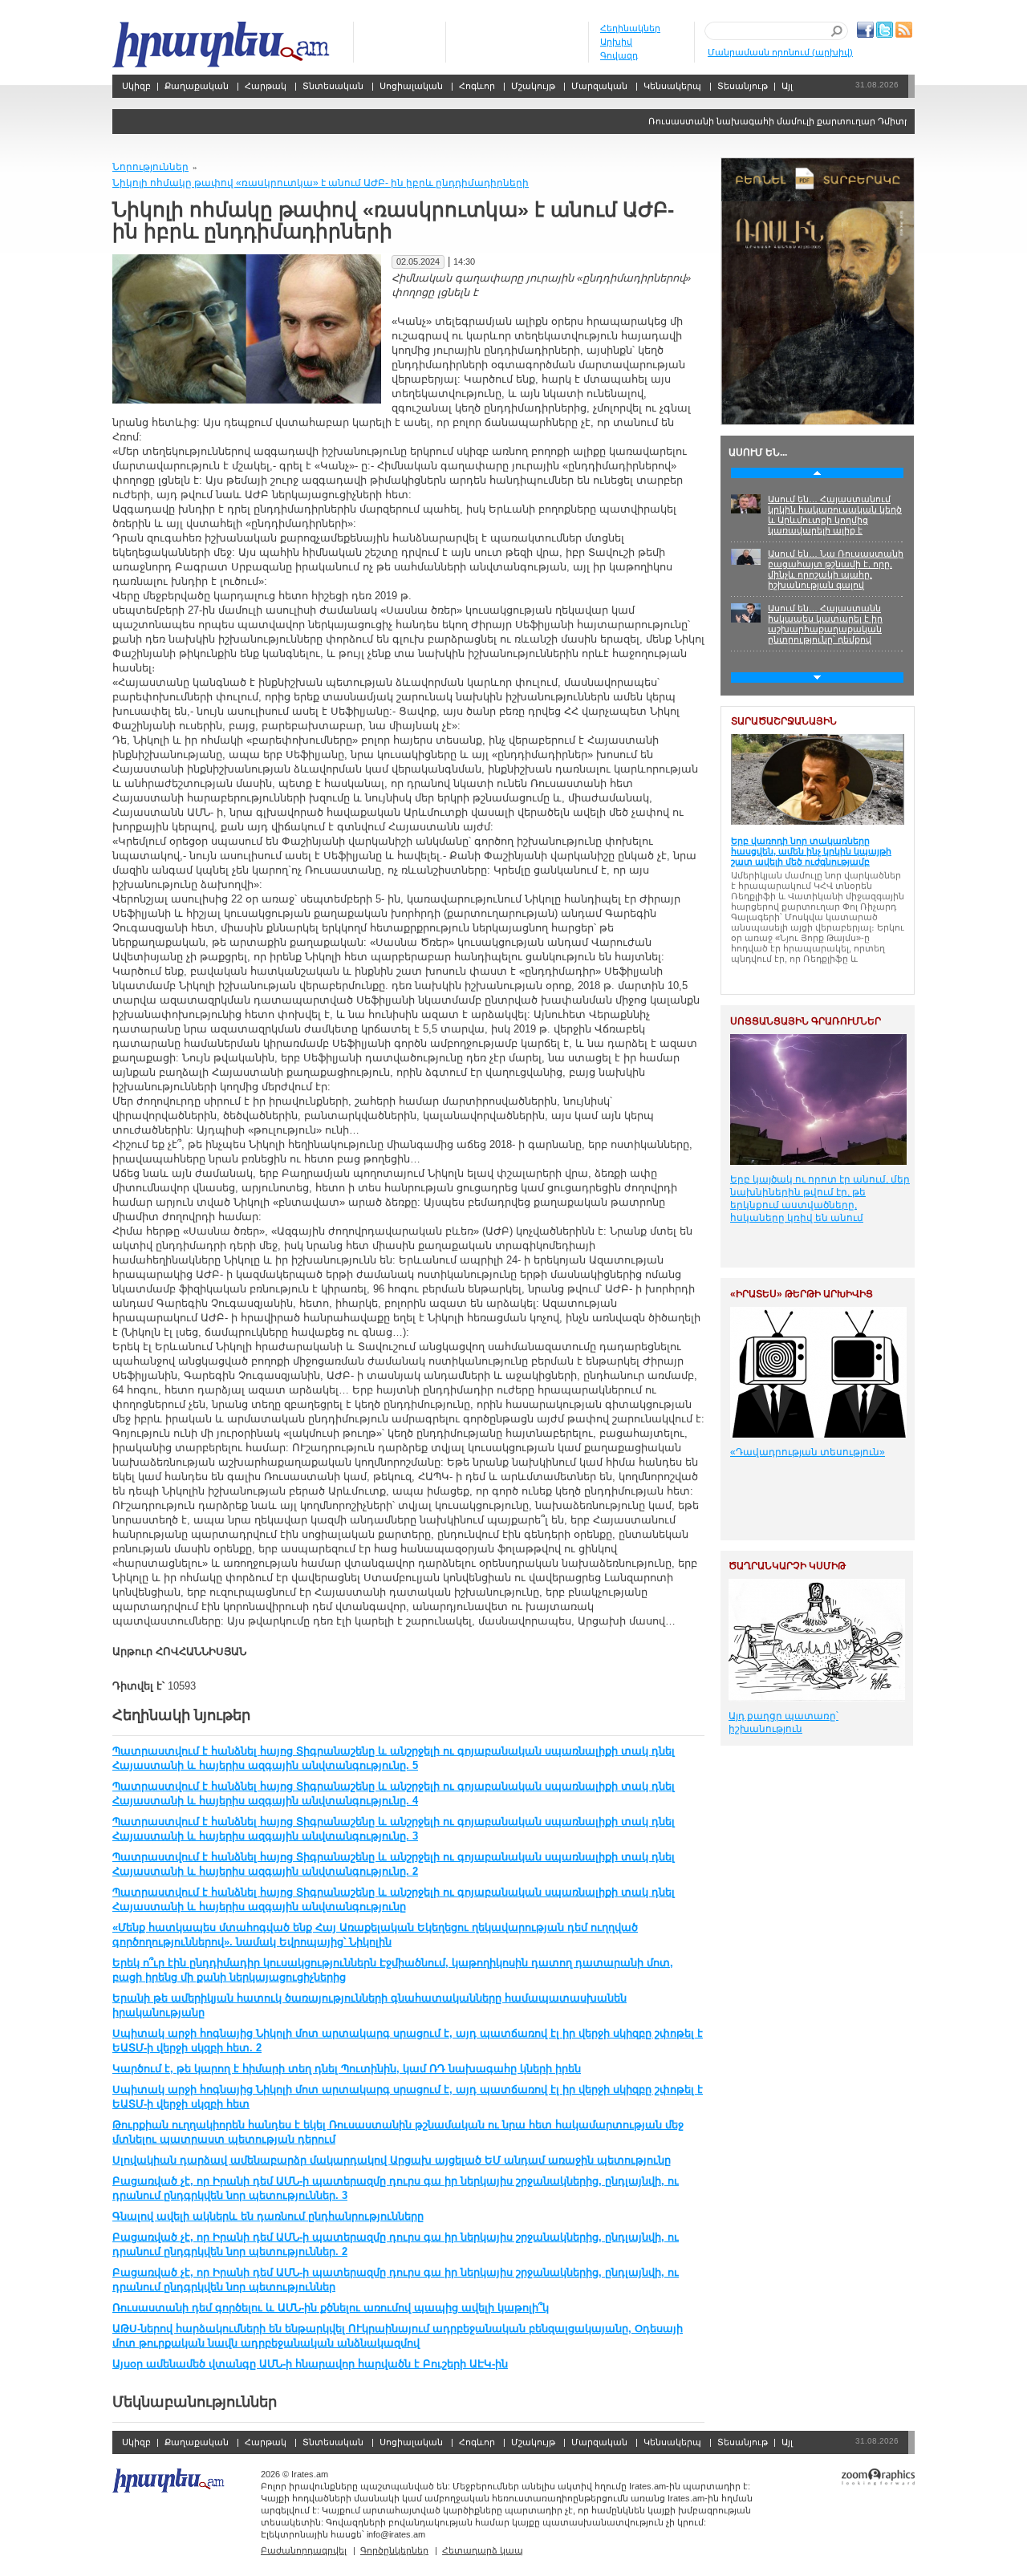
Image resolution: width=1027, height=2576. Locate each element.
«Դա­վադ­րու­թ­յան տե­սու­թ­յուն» (808, 1452)
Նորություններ (150, 167)
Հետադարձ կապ (483, 2550)
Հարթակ (266, 86)
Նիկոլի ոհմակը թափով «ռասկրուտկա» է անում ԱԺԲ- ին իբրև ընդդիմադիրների (321, 183)
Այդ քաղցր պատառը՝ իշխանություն (783, 1722)
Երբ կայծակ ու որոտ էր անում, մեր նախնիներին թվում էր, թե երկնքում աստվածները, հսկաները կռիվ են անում (820, 1199)
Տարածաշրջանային (784, 721)
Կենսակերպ (672, 86)
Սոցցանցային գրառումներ (806, 1021)
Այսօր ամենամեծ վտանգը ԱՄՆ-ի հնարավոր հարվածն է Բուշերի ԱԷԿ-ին (310, 2364)
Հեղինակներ (630, 28)
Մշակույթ (533, 86)
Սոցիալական (411, 86)
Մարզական (599, 86)
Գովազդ (619, 55)
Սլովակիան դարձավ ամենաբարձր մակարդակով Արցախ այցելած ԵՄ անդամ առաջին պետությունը (392, 2160)
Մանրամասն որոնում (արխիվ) (780, 52)
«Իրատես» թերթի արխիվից (802, 1294)
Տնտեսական (333, 86)
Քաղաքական (197, 86)
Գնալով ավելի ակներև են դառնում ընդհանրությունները (268, 2216)
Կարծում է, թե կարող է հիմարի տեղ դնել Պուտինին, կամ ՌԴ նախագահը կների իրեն (347, 2069)
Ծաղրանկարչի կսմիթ (787, 1566)
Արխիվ (616, 42)
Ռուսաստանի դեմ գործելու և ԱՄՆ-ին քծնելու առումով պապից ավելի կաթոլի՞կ (331, 2308)
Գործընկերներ (394, 2550)
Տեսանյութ (743, 86)
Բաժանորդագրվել (304, 2550)
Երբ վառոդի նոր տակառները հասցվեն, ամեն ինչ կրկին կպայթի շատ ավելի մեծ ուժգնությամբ (811, 851)
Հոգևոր (477, 86)
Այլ (787, 86)
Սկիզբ (223, 45)
